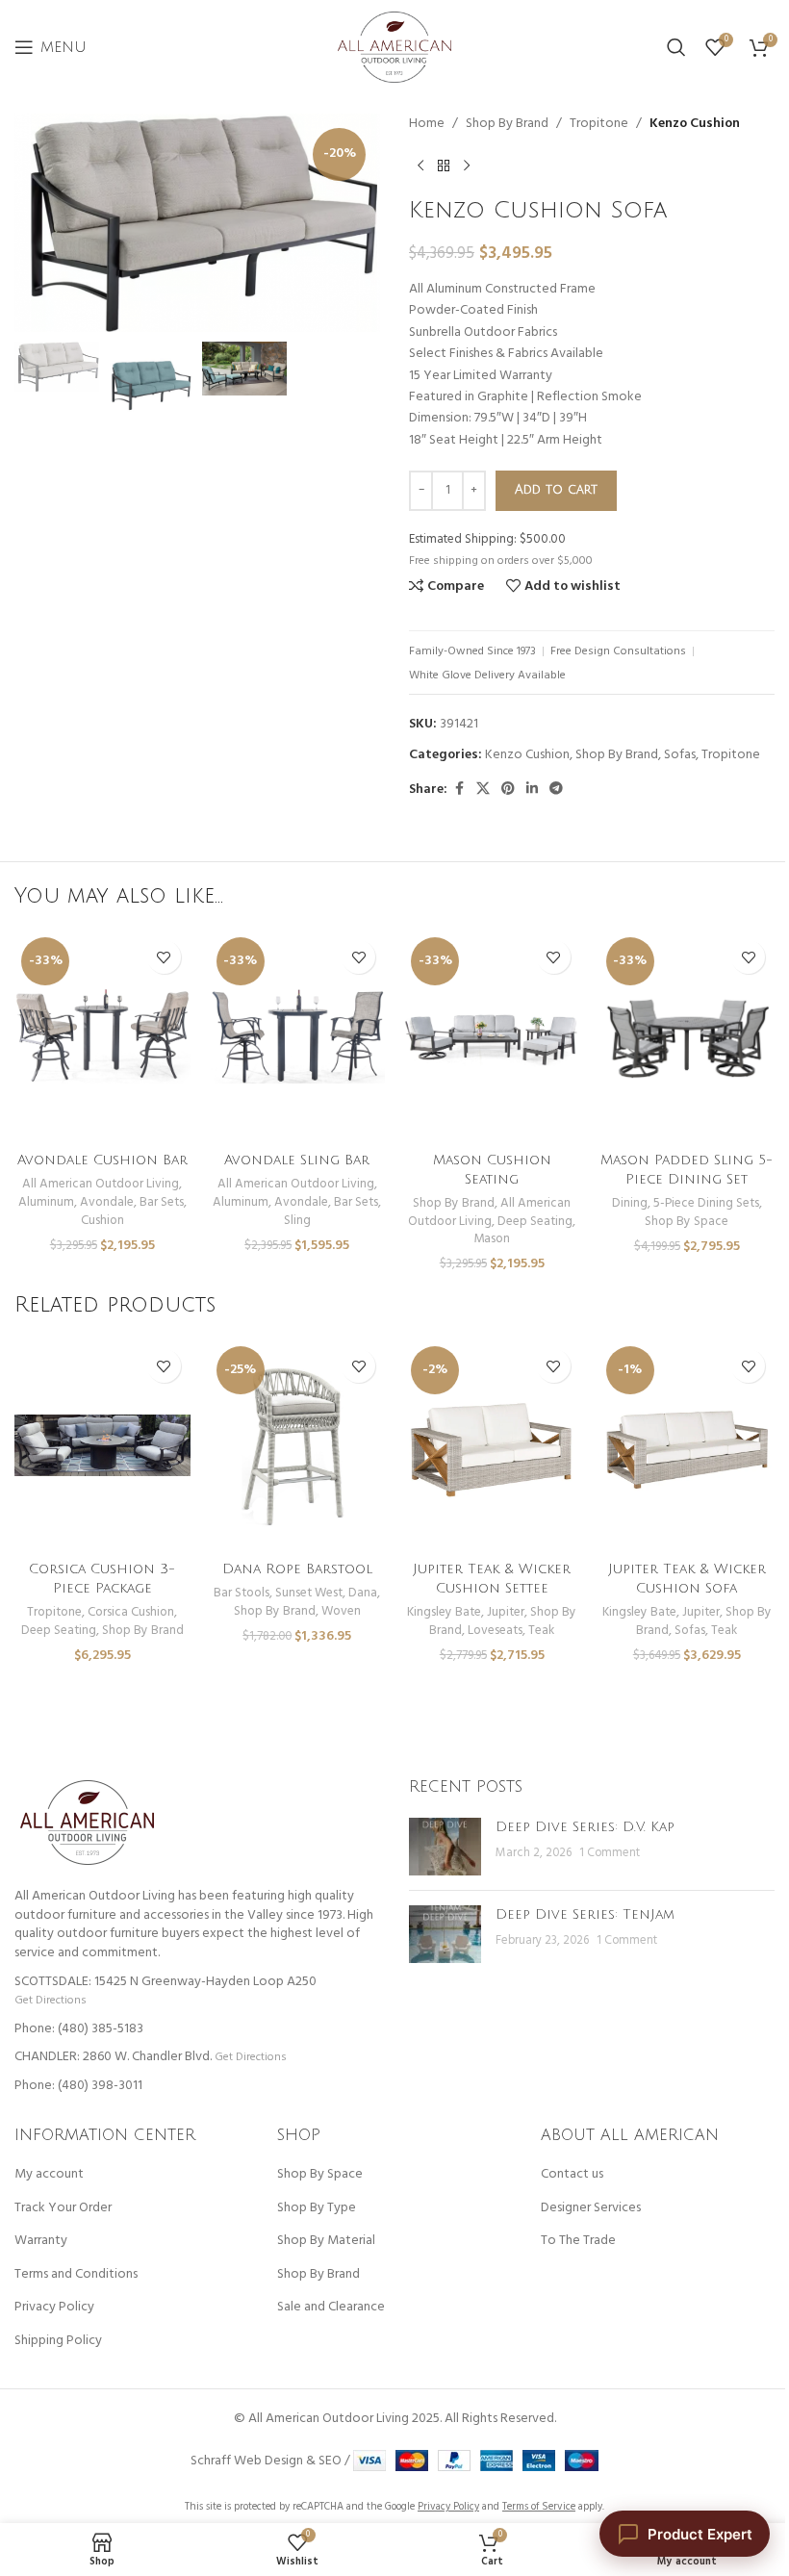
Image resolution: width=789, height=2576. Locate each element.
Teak (541, 1631)
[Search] (676, 47)
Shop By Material (326, 2241)
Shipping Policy (58, 2341)
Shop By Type (317, 2208)
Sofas (680, 755)
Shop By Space (687, 1222)
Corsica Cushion (131, 1612)
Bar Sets (162, 1202)
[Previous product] (420, 166)
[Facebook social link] (459, 790)
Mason (492, 1239)
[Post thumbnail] (445, 1847)
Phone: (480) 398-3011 (78, 2086)
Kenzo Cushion (695, 124)
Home (427, 124)
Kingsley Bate (444, 1612)
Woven (341, 1611)
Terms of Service (539, 2507)
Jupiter (506, 1612)
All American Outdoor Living (101, 1184)
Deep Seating (535, 1222)
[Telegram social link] (556, 790)
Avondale (107, 1202)
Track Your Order (63, 2208)
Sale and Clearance (331, 2308)
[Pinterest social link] (508, 790)
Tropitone (599, 124)
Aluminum (46, 1202)
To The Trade (578, 2241)
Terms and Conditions (76, 2275)
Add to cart (556, 490)
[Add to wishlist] (164, 957)
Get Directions (50, 2000)
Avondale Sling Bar (297, 1160)
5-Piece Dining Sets (706, 1203)
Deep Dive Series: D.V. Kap (585, 1827)
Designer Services (591, 2208)
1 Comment (610, 1853)
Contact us (572, 2175)
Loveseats (495, 1631)
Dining (630, 1203)
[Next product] (467, 166)
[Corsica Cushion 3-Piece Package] (102, 1445)
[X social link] (483, 790)
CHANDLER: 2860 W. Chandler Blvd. (113, 2057)
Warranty (41, 2241)
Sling (297, 1221)
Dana (363, 1593)
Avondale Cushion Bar (102, 1160)
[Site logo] (394, 48)
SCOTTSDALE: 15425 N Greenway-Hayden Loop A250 (165, 1982)
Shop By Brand (507, 124)
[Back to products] (444, 166)
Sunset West (309, 1593)
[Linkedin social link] (532, 790)
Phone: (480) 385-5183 (79, 2029)
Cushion (102, 1221)
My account (49, 2175)
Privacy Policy (54, 2308)
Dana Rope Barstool (297, 1569)
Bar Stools (242, 1593)
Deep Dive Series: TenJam (585, 1914)
